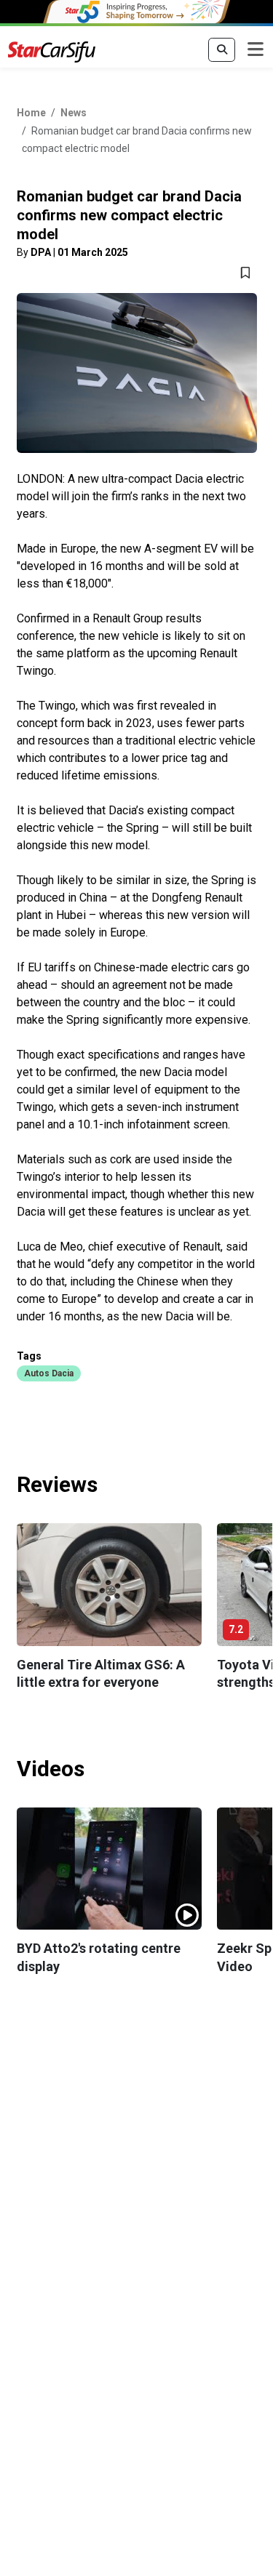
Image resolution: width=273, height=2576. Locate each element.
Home (31, 113)
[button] (49, 1373)
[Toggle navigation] (256, 50)
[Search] (222, 50)
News (74, 113)
